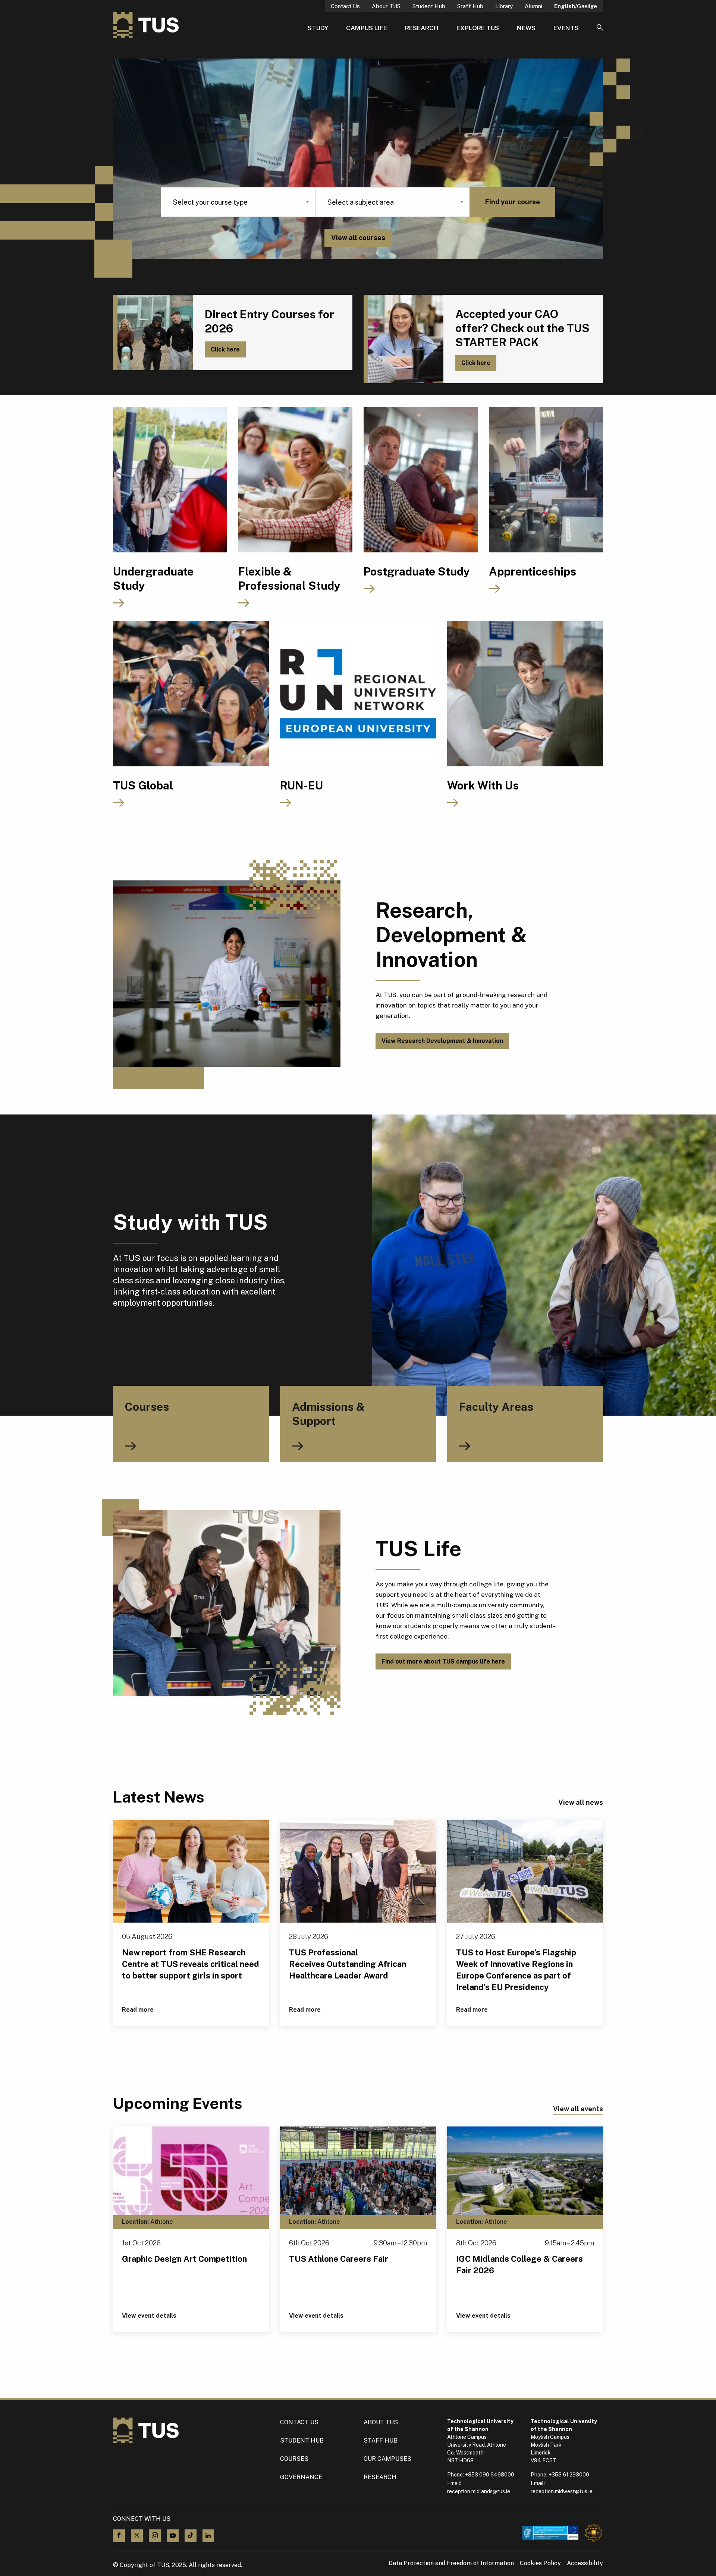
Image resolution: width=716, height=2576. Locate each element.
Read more (138, 2010)
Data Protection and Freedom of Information (451, 2563)
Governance (301, 2477)
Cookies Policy (540, 2563)
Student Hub (429, 6)
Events (566, 28)
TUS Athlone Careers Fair (339, 2259)
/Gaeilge (576, 6)
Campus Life (367, 28)
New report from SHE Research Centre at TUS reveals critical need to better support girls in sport (191, 1964)
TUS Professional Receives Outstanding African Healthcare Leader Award (348, 1964)
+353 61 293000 (569, 2475)
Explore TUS (478, 28)
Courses (294, 2459)
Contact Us (345, 6)
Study (318, 28)
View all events (578, 2109)
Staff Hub (470, 6)
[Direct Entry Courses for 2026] (153, 332)
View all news (581, 1802)
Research (422, 28)
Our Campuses (387, 2459)
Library (504, 6)
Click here (225, 349)
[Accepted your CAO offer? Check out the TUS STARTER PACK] (403, 339)
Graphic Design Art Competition (184, 2259)
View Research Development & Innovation (442, 1041)
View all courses (358, 238)
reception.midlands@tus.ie (479, 2491)
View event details (149, 2316)
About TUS (386, 6)
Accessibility (585, 2563)
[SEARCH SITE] (600, 28)
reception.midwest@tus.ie (562, 2491)
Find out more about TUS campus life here (443, 1661)
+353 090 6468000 (490, 2475)
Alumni (533, 6)
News (526, 28)
